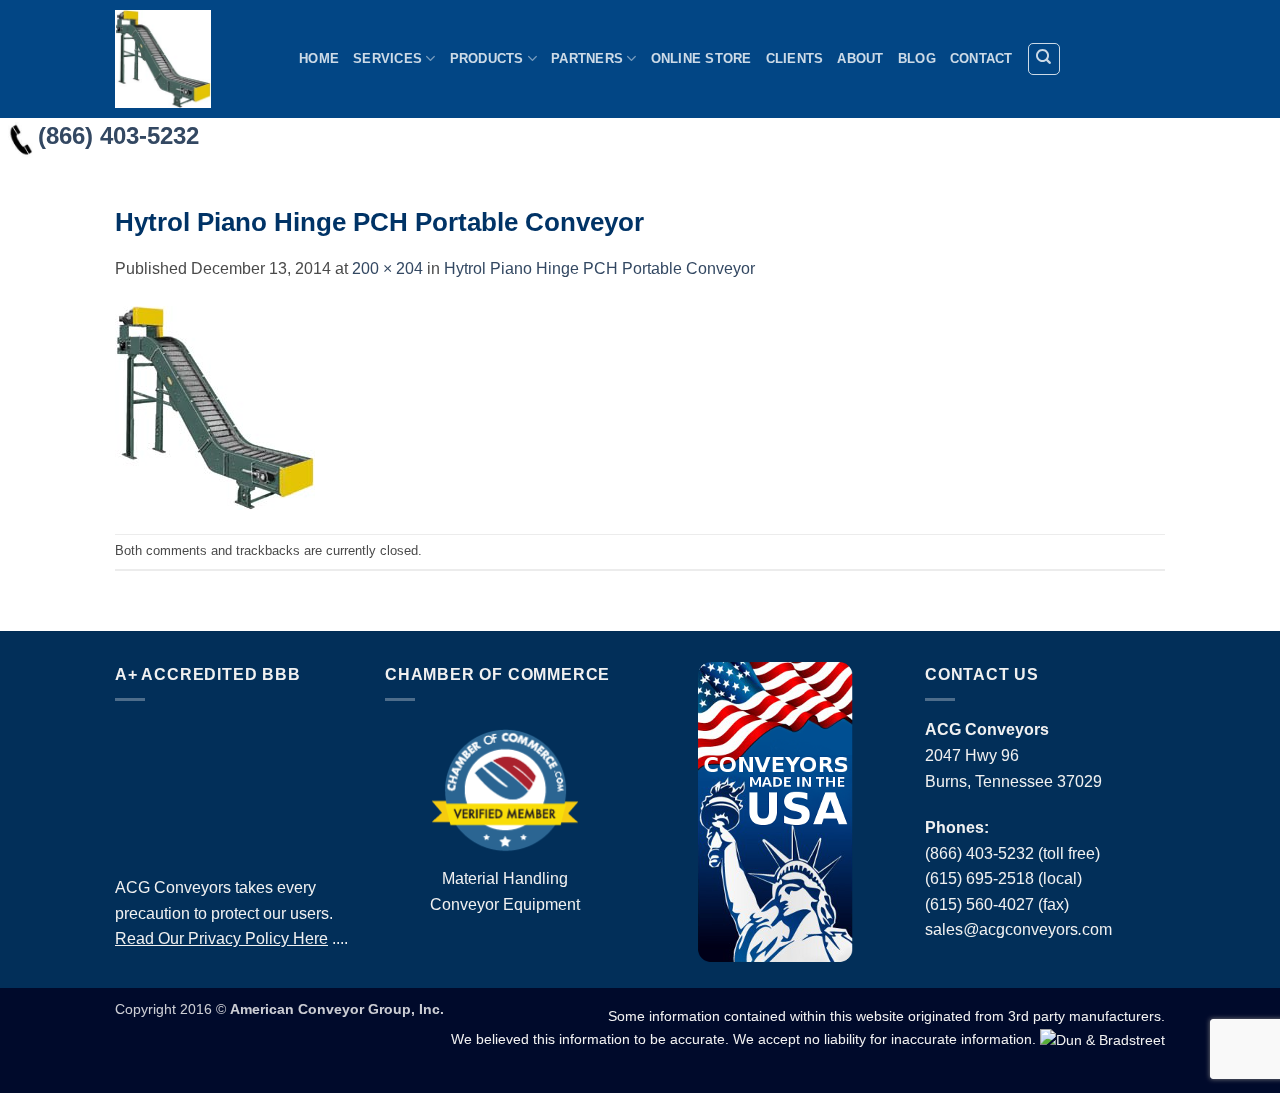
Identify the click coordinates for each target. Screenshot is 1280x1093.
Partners (587, 58)
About (860, 58)
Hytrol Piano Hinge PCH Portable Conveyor (599, 268)
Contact (981, 58)
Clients (795, 58)
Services (387, 58)
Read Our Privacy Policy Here (221, 938)
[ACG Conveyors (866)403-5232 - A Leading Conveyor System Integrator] (192, 59)
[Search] (1044, 59)
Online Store (701, 58)
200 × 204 (387, 268)
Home (319, 58)
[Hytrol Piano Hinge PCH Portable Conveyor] (215, 406)
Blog (917, 58)
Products (487, 58)
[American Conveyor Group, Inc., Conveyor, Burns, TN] (235, 783)
